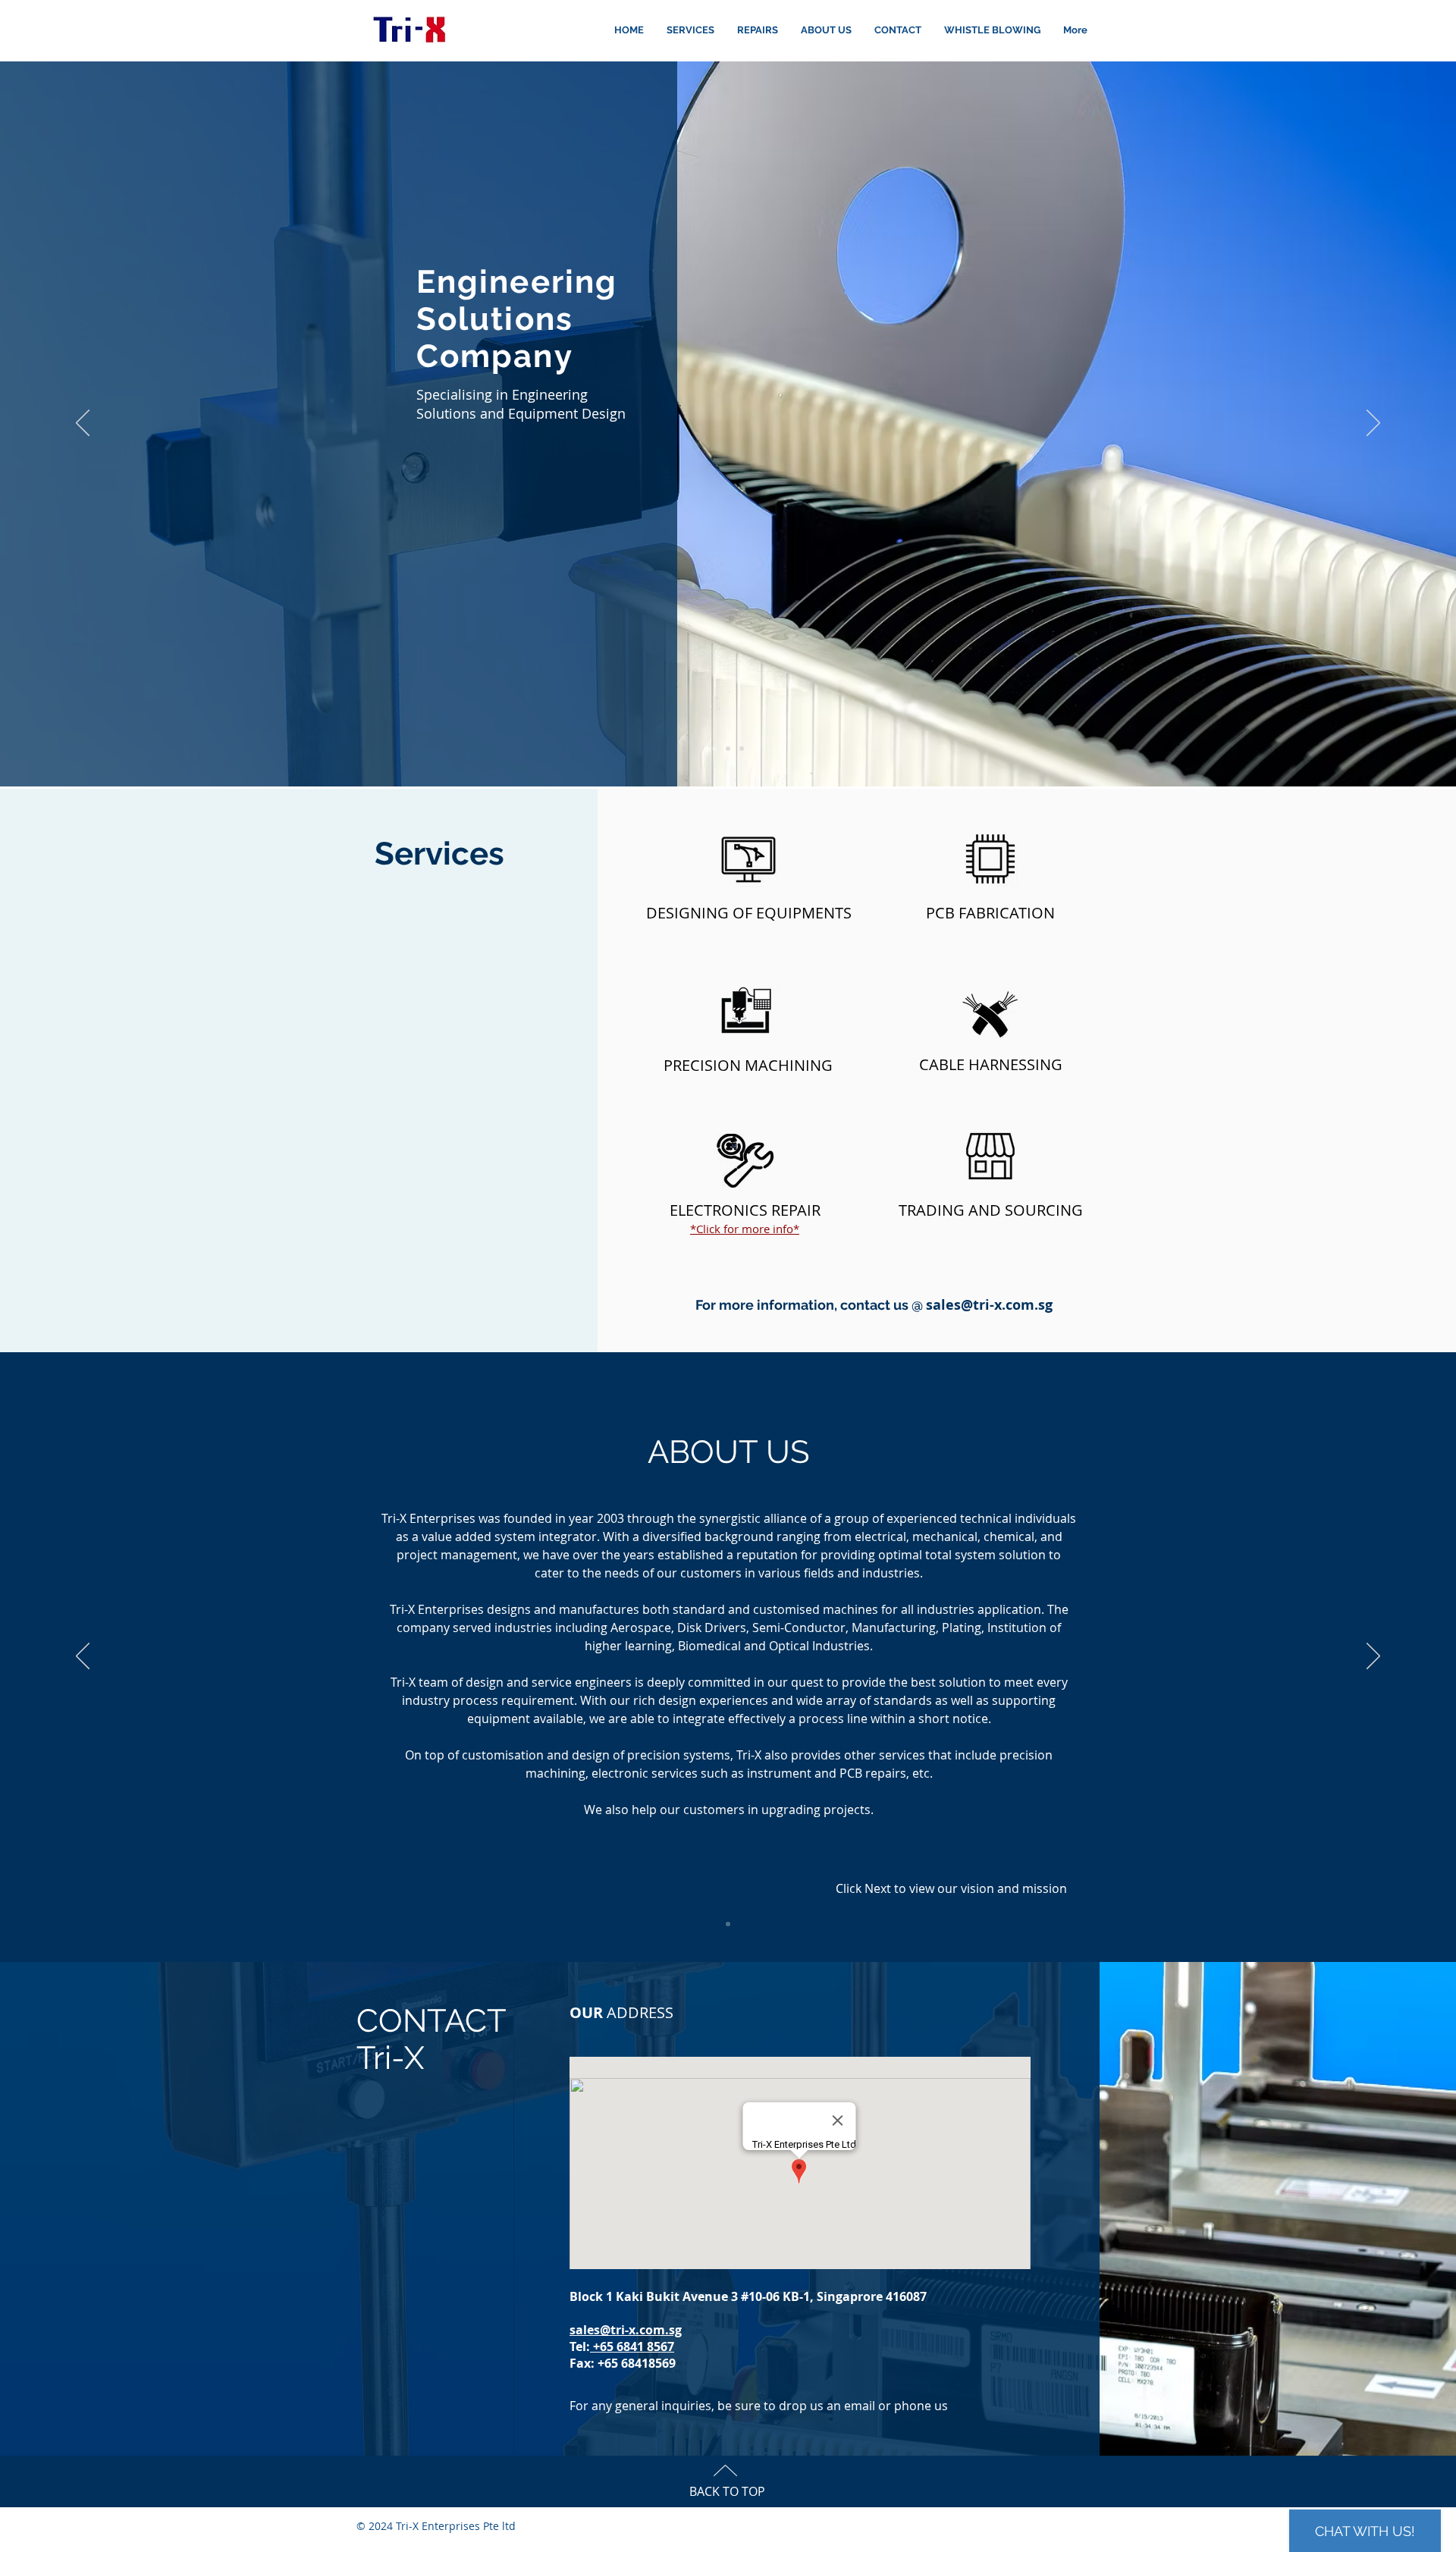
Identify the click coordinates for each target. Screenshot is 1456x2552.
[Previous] (83, 424)
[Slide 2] (728, 749)
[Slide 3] (742, 749)
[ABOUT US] (728, 1924)
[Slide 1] (714, 749)
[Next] (1373, 424)
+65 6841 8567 (632, 2346)
